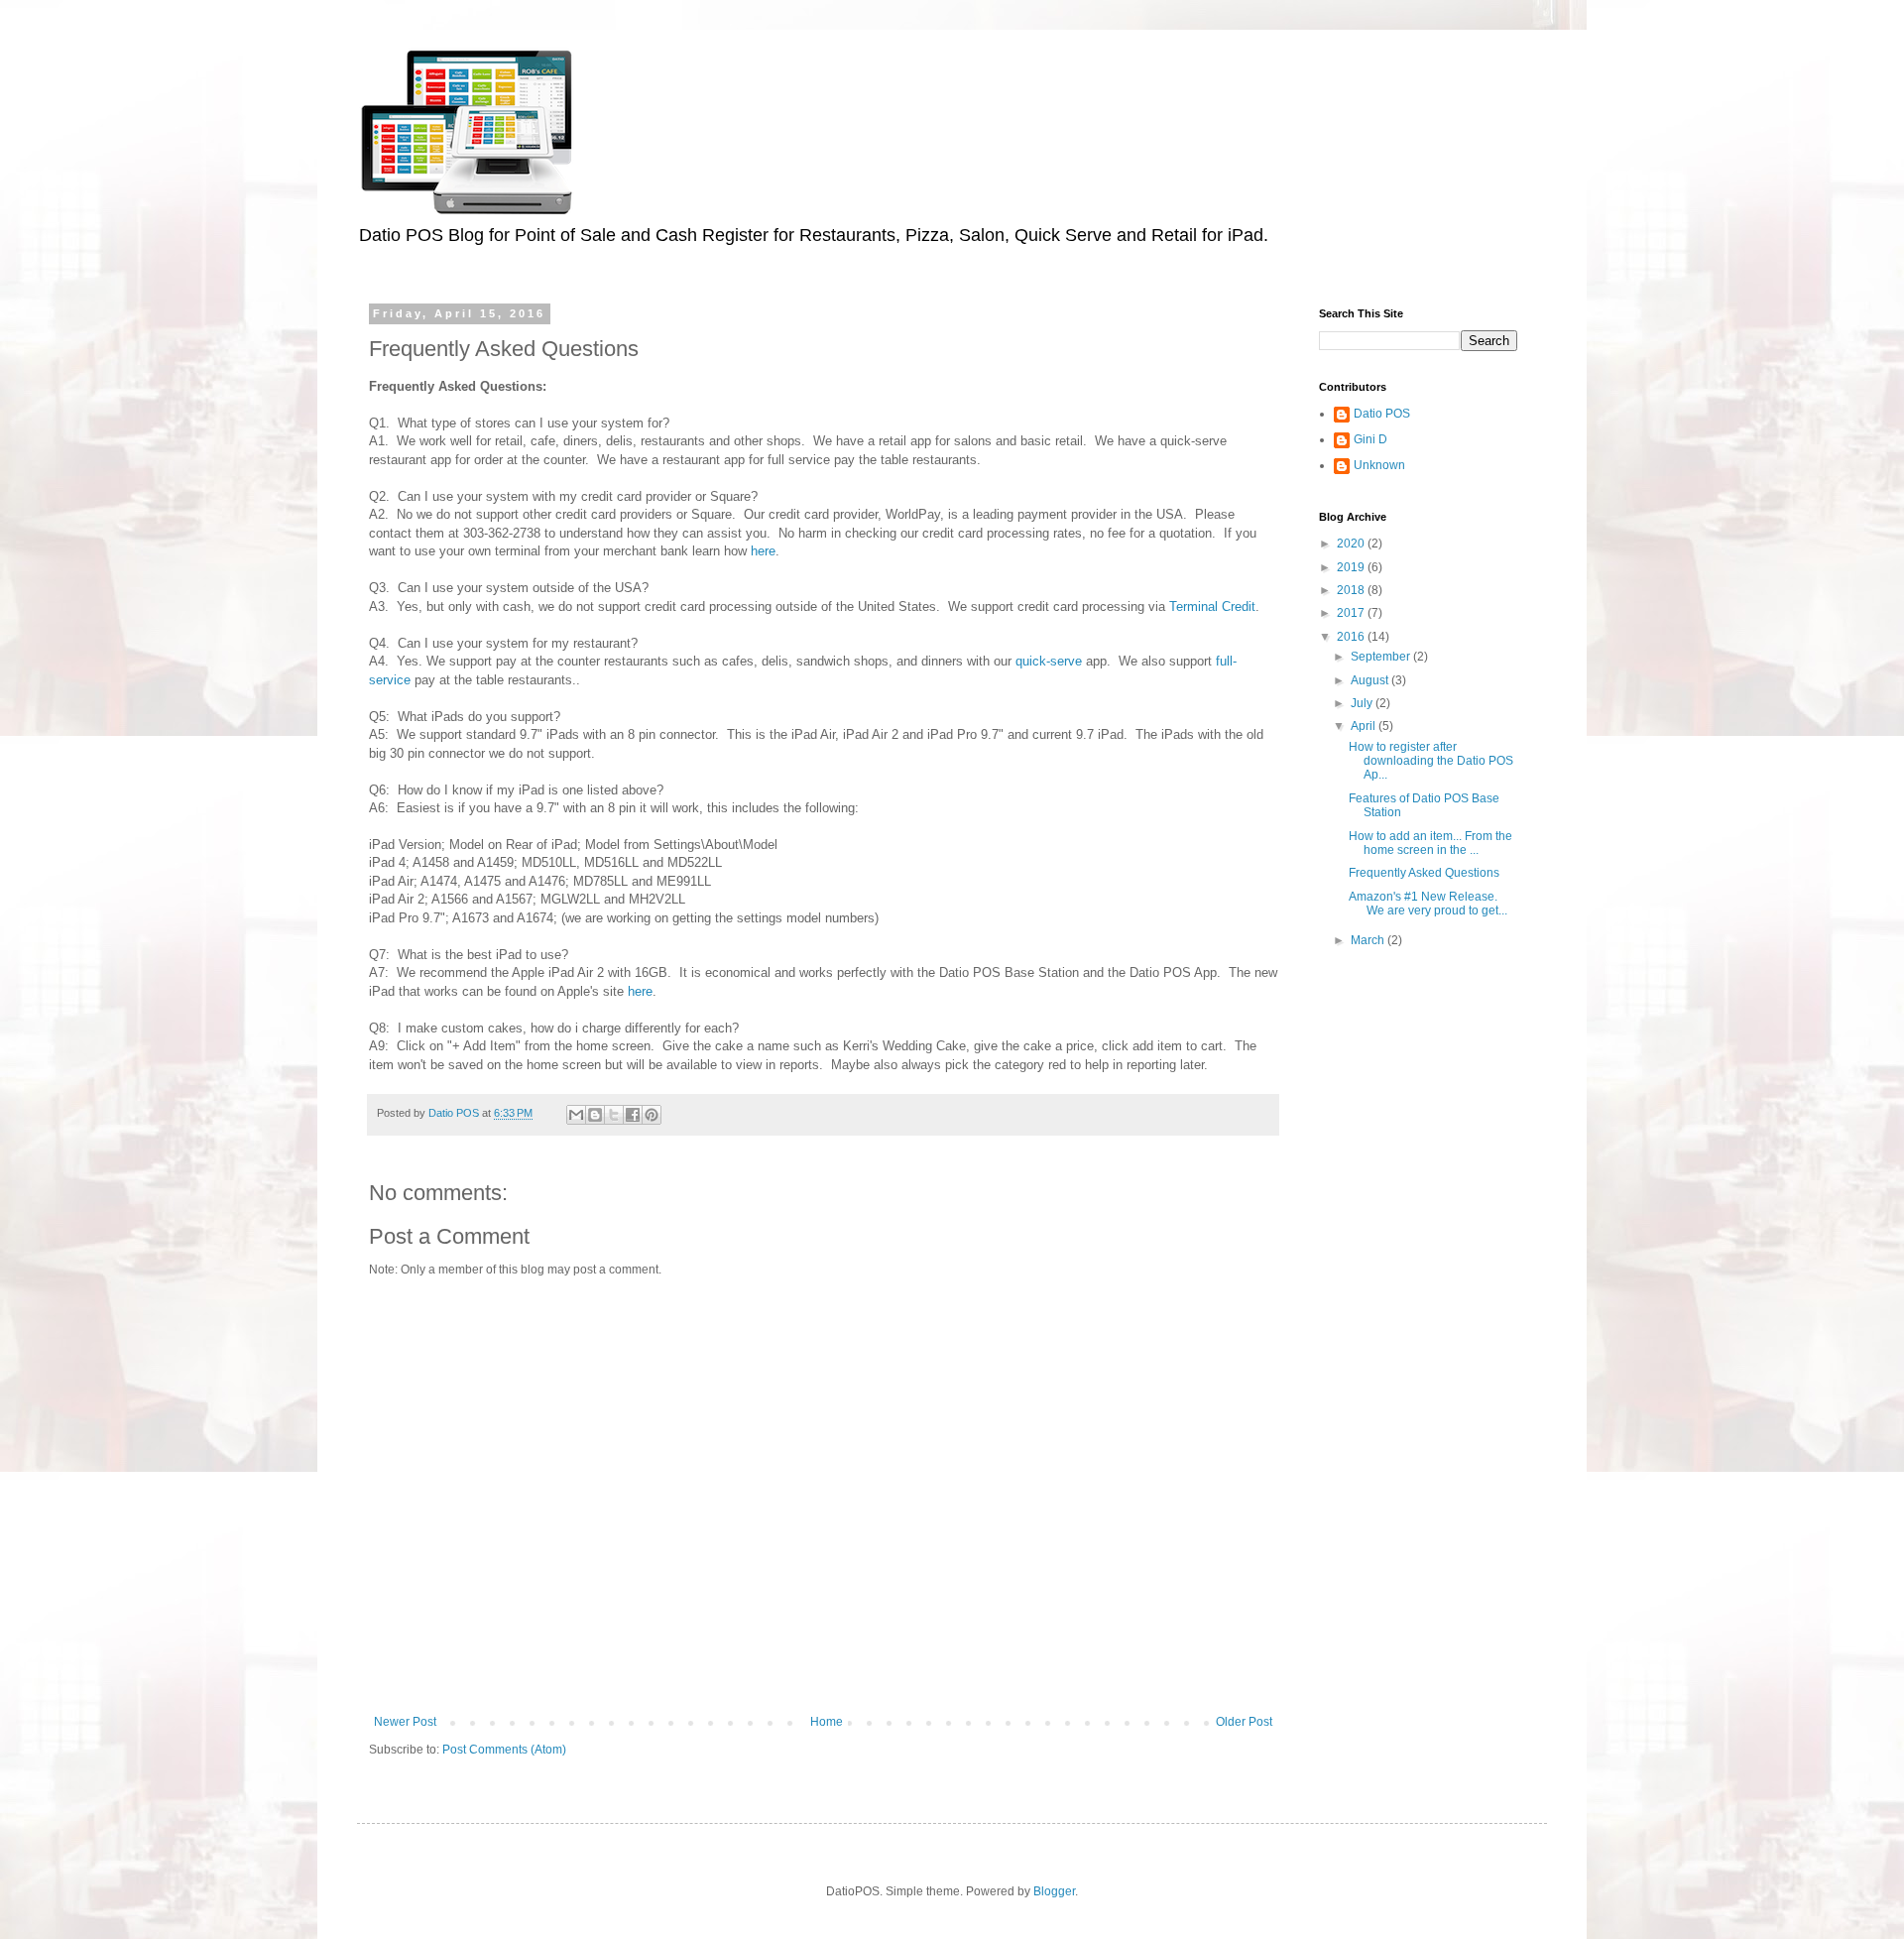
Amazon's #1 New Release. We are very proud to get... (1428, 904)
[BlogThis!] (595, 1115)
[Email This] (576, 1115)
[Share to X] (614, 1115)
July (1363, 703)
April (1365, 726)
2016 (1352, 637)
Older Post (1244, 1722)
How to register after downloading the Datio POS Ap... (1431, 761)
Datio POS (1382, 414)
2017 (1352, 613)
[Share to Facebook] (633, 1115)
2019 (1352, 567)
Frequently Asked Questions (1424, 873)
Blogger (1054, 1891)
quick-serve (1049, 661)
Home (827, 1722)
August (1371, 680)
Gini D (1370, 439)
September (1382, 657)
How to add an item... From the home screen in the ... (1430, 843)
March (1369, 940)
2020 (1352, 544)
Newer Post (405, 1722)
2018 (1352, 590)
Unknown (1379, 465)
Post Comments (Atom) (504, 1750)
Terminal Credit (1212, 606)
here (763, 551)
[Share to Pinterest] (652, 1115)
